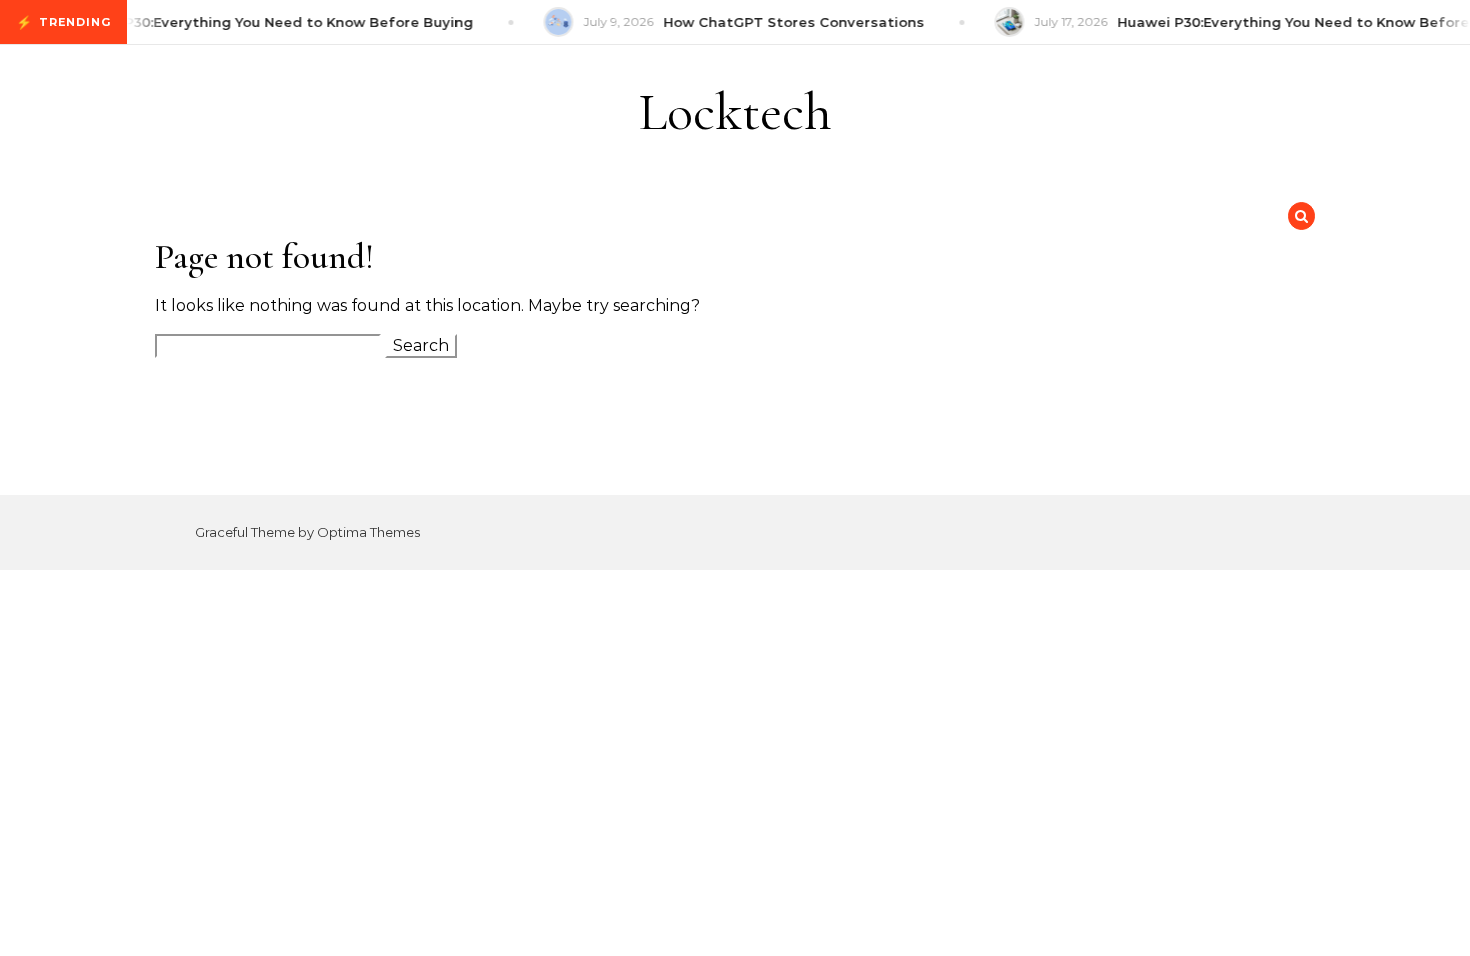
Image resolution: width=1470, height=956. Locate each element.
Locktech (735, 111)
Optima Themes (368, 532)
